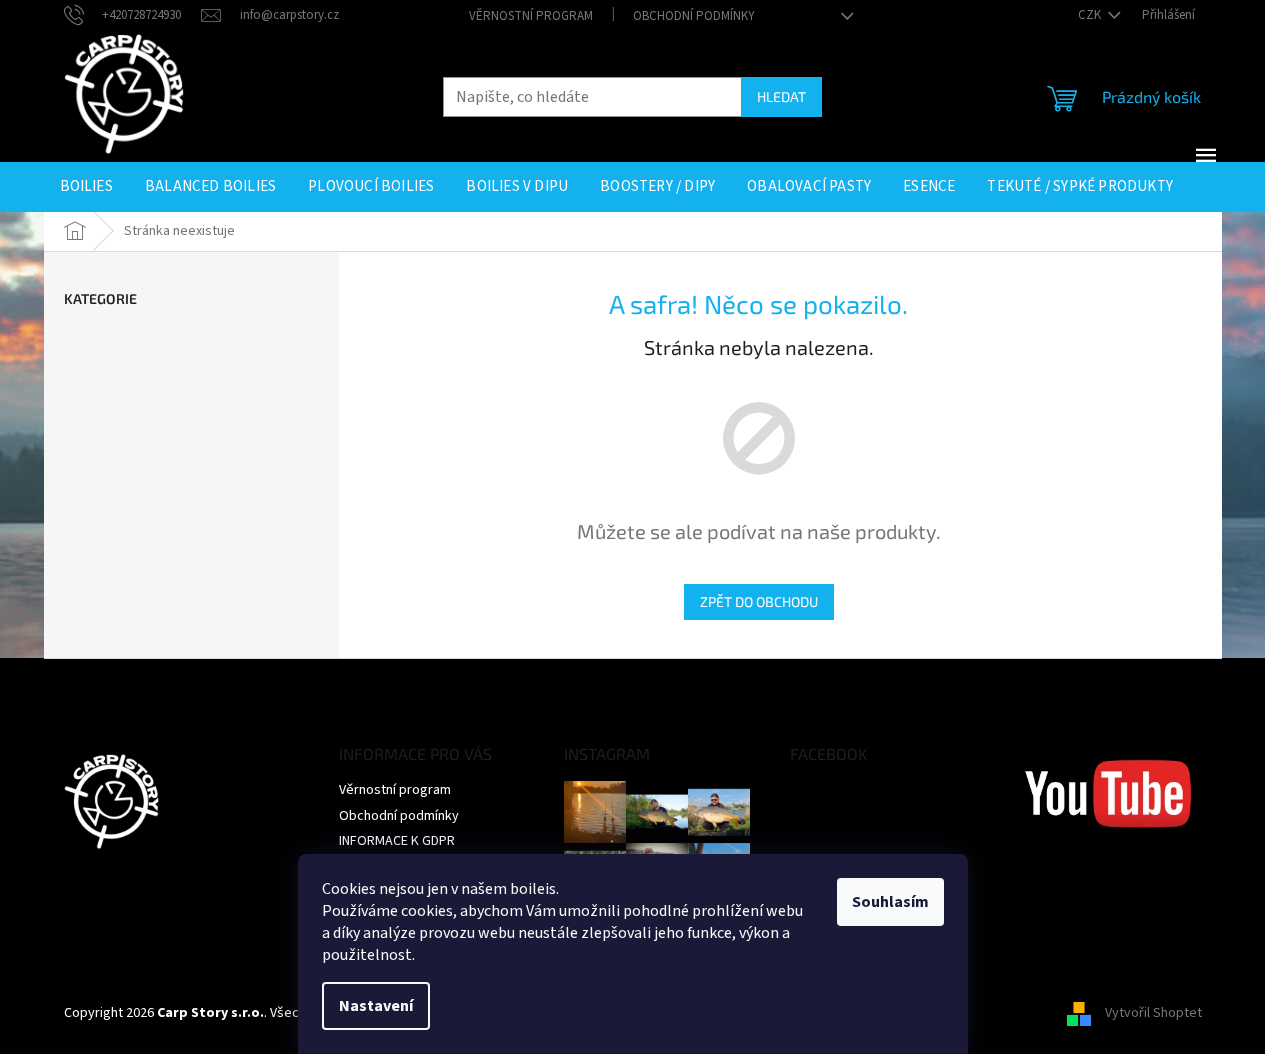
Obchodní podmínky (694, 16)
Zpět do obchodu (759, 601)
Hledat (781, 96)
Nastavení (376, 1006)
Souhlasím (890, 902)
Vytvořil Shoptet (1153, 1013)
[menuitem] (86, 187)
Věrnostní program (531, 16)
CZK (1091, 15)
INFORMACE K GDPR (397, 841)
